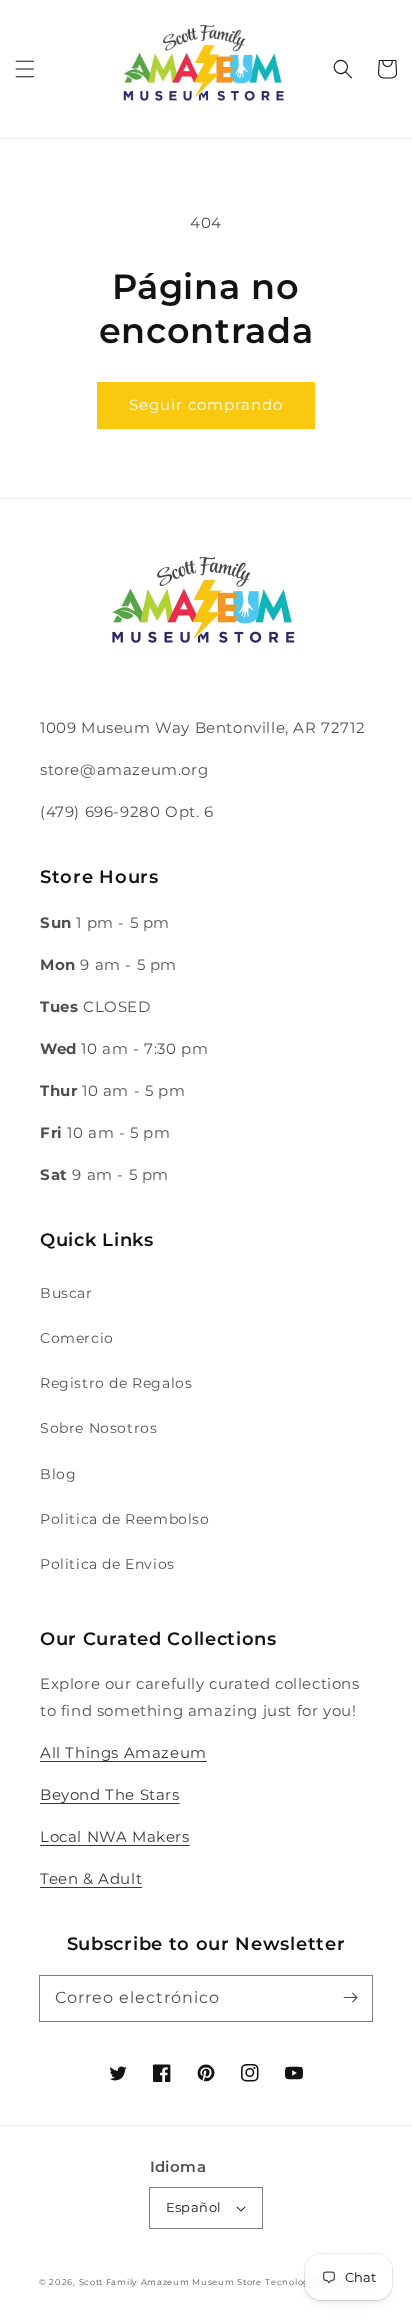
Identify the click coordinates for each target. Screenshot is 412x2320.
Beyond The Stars (110, 1794)
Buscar (66, 1293)
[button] (25, 69)
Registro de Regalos (116, 1383)
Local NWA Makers (115, 1836)
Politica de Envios (107, 1564)
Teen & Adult (91, 1878)
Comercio (77, 1338)
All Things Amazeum (123, 1752)
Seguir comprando (206, 404)
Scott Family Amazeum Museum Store (170, 2282)
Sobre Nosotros (98, 1428)
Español (194, 2207)
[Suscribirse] (350, 1998)
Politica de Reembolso (125, 1519)
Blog (58, 1474)
